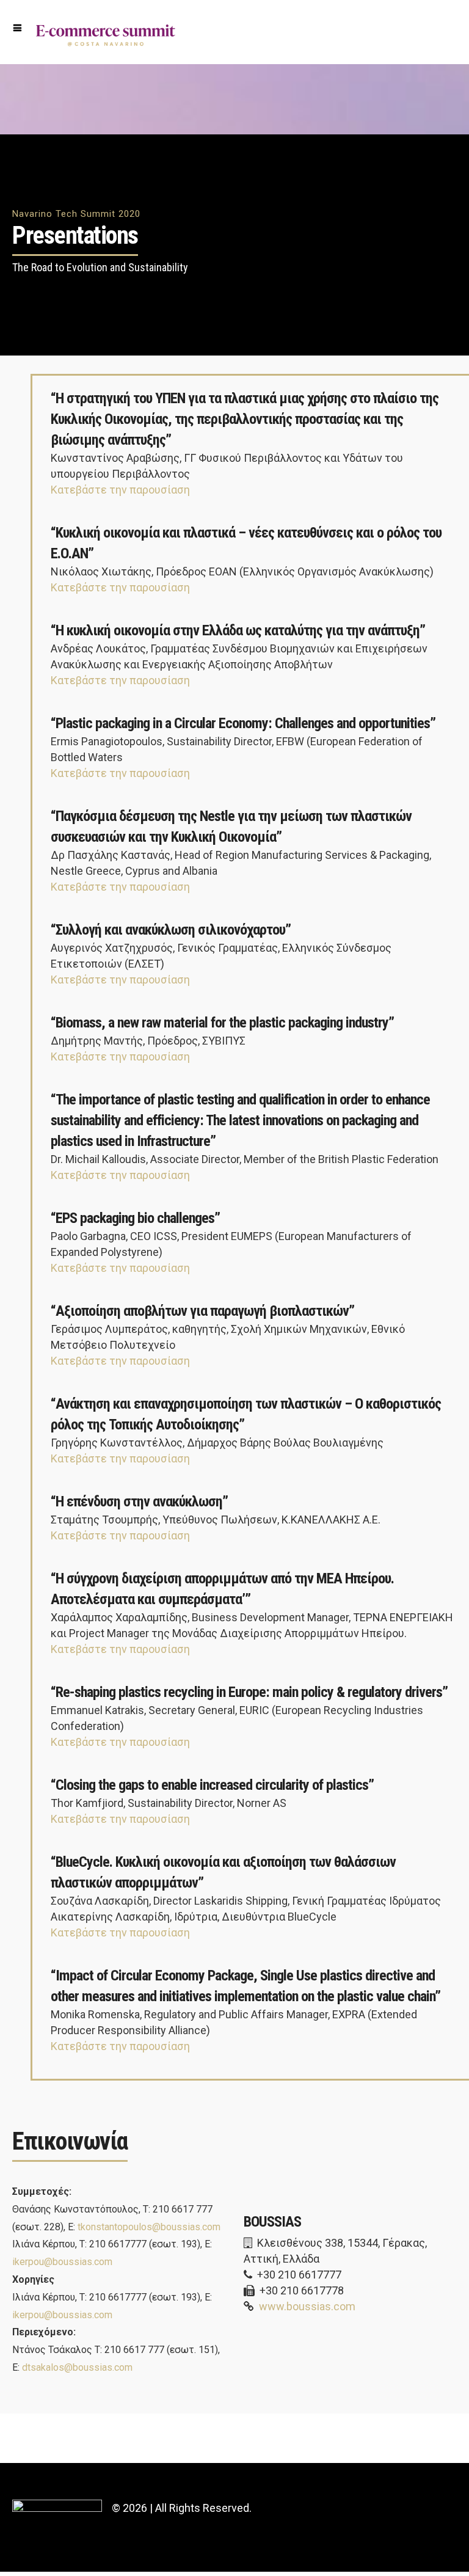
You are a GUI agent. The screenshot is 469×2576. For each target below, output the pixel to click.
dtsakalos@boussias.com (77, 2367)
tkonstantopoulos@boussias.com (149, 2227)
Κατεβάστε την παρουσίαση (120, 490)
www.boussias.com (307, 2306)
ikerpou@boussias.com (62, 2262)
